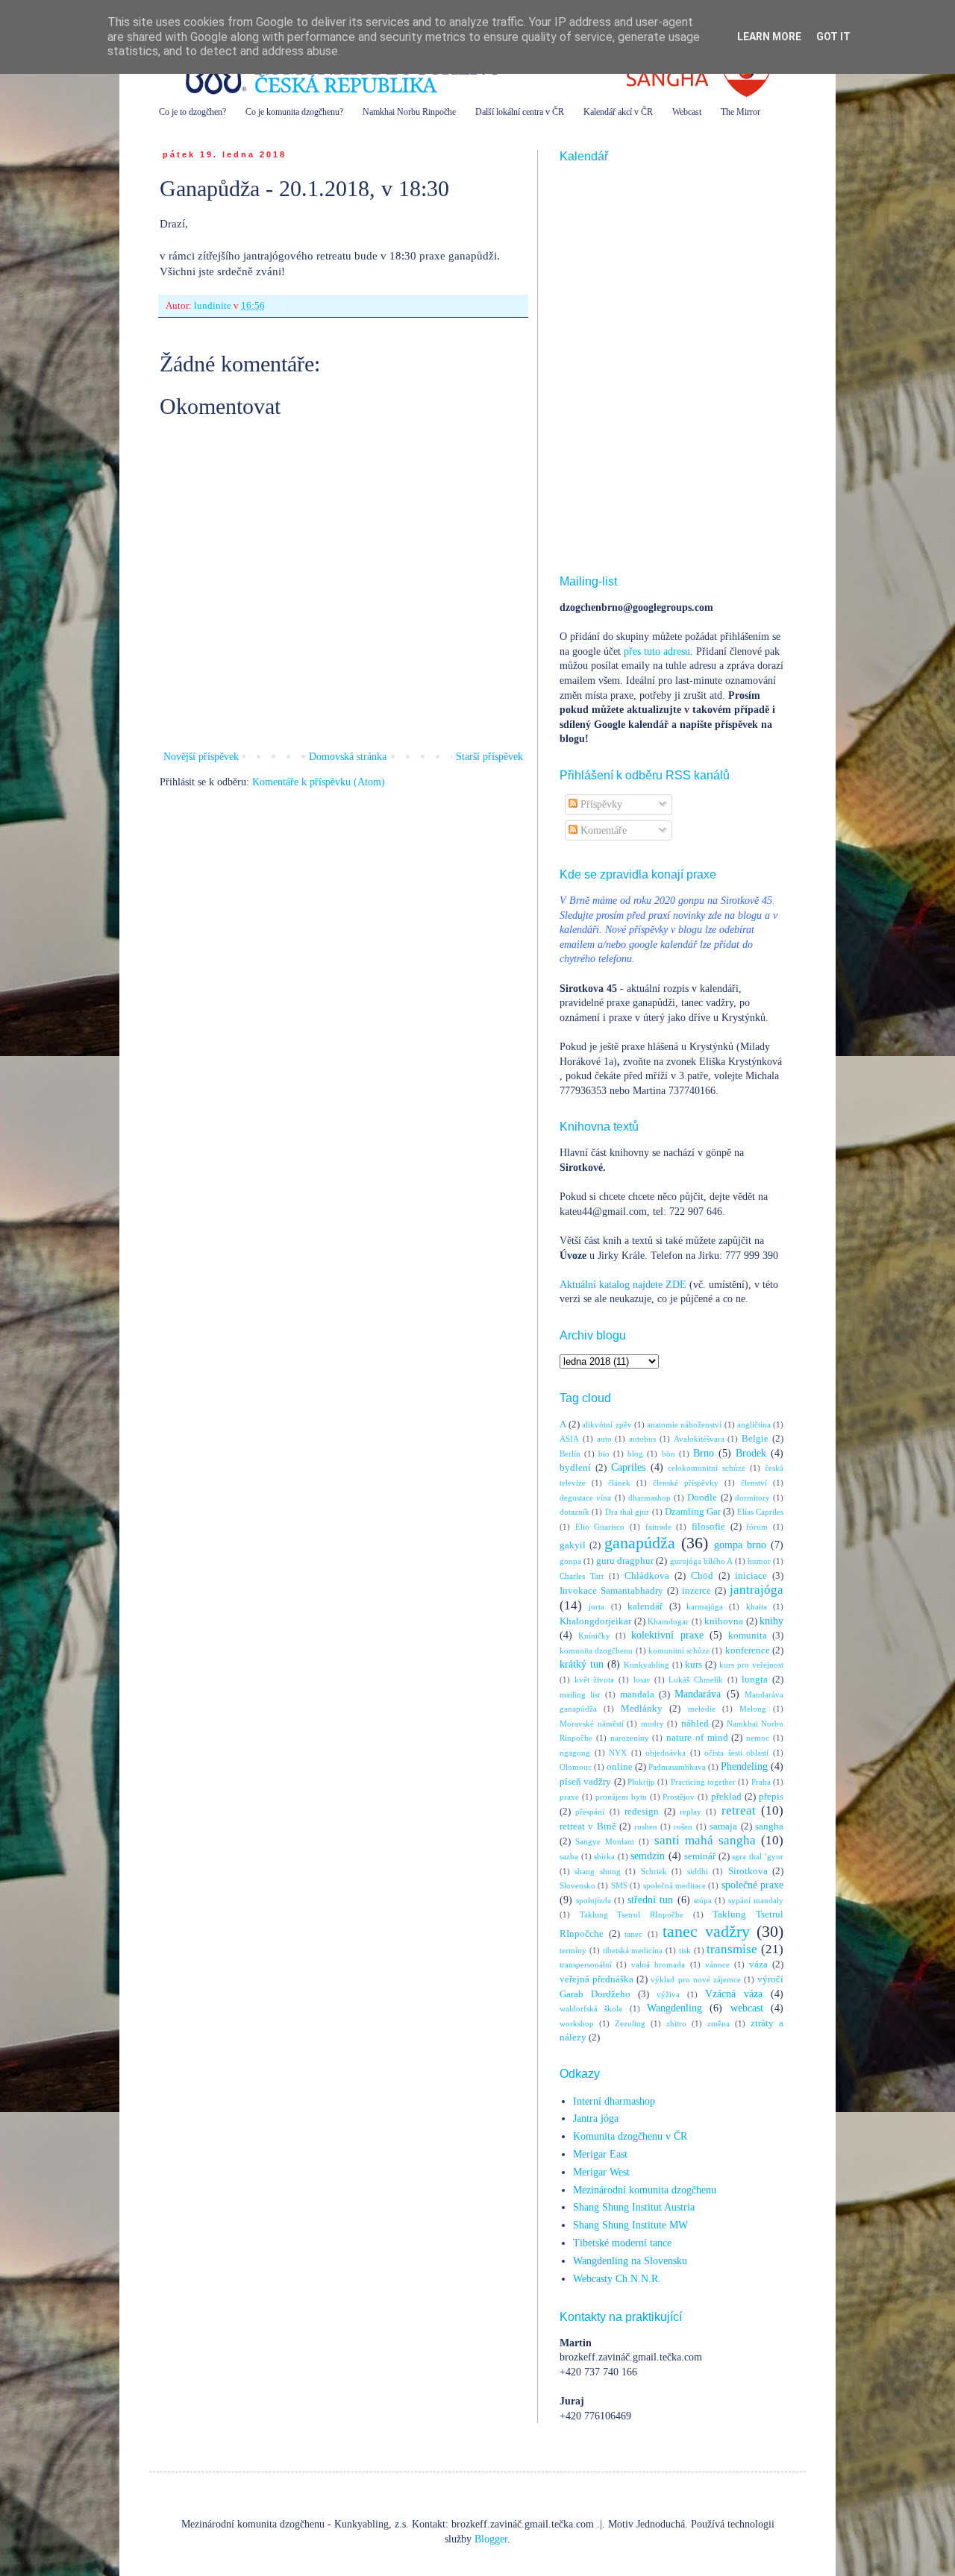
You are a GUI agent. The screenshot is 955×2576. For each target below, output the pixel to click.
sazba (569, 1856)
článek (619, 1483)
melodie (702, 1709)
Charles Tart (582, 1576)
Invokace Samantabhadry (611, 1591)
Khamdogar (668, 1621)
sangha (769, 1826)
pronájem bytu (621, 1797)
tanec (633, 1934)
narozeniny (630, 1738)
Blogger (491, 2539)
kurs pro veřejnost (751, 1665)
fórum (757, 1527)
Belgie (755, 1439)
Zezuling (630, 2023)
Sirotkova (748, 1871)
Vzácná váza (734, 1994)
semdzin (648, 1856)
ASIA (569, 1439)
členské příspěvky (686, 1483)
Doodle (702, 1498)
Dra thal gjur (627, 1512)
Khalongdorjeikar (595, 1621)
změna (718, 2023)
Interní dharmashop (614, 2101)
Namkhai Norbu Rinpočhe (409, 112)
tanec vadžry (706, 1931)
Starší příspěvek (489, 757)
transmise (732, 1949)
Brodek (751, 1453)
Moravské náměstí (592, 1724)
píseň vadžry (585, 1782)
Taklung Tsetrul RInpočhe (632, 1914)
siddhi (698, 1871)
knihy (771, 1621)
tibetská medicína (633, 1950)
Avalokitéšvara (699, 1439)
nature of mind (697, 1738)
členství (754, 1483)
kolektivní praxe (667, 1635)
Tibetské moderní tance (622, 2243)
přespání (590, 1812)
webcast (747, 2008)
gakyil (573, 1545)
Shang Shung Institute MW (630, 2225)
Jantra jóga (596, 2118)
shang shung (597, 1871)
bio (604, 1454)
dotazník (574, 1512)
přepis (771, 1797)
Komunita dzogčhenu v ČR (630, 2136)
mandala (637, 1694)
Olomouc (576, 1767)
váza (758, 1964)
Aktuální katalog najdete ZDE (623, 1285)
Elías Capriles (760, 1512)
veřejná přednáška (597, 1979)
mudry (652, 1724)
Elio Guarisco (600, 1527)
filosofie (708, 1527)
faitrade (658, 1527)
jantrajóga (757, 1590)
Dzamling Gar (693, 1512)
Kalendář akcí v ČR (618, 112)
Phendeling (744, 1766)
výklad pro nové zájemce (695, 1979)
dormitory (752, 1498)
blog (635, 1454)
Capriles (628, 1467)
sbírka (604, 1856)
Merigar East (600, 2154)
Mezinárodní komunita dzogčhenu (645, 2190)
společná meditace (674, 1885)
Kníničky (594, 1636)
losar (642, 1680)
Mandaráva (698, 1694)
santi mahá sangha (705, 1840)
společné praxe (752, 1885)
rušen (683, 1826)
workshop (577, 2023)
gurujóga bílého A (701, 1561)
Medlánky (642, 1709)
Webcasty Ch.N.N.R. (617, 2279)
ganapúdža (640, 1543)
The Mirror (740, 112)
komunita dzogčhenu (596, 1650)
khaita (757, 1606)
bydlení (575, 1468)
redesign (642, 1812)
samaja (723, 1826)
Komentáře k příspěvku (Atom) (319, 782)
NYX (618, 1753)
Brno (704, 1453)
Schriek (654, 1871)
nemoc (758, 1738)
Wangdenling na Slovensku (630, 2261)
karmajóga (705, 1606)
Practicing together (703, 1782)
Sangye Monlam (605, 1841)
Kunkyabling (646, 1665)
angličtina (754, 1424)
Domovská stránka (348, 757)
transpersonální (586, 1964)
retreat (739, 1810)
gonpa (570, 1561)
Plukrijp (641, 1782)
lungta (755, 1680)
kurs (693, 1665)
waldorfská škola (591, 2008)
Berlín (570, 1454)
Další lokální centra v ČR (520, 112)
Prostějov (679, 1797)
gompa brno (740, 1545)
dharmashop (649, 1498)
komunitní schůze (679, 1650)
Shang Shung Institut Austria (634, 2207)
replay (691, 1812)
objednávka (666, 1753)
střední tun (650, 1900)
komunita (748, 1636)
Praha (761, 1782)
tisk (685, 1950)
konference (748, 1650)
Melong (753, 1709)
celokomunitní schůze (707, 1468)
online (620, 1767)
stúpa (703, 1900)
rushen (646, 1826)
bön (668, 1454)
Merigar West (601, 2172)
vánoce (717, 1964)
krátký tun (582, 1664)
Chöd (702, 1576)
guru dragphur (625, 1561)
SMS (619, 1885)
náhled (695, 1724)
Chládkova (647, 1576)
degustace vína (585, 1498)
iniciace (751, 1576)
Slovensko (577, 1885)
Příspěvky (600, 804)
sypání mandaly (756, 1900)
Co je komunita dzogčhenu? (294, 112)
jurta (597, 1606)
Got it (833, 37)
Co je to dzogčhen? (192, 112)
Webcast (687, 112)
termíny (573, 1950)
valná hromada (658, 1964)
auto (604, 1439)
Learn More (769, 37)
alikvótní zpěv (607, 1424)
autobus (642, 1439)
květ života (595, 1680)
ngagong (575, 1753)
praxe (569, 1797)
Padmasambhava (677, 1767)
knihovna (724, 1621)
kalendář (645, 1606)
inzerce (696, 1591)
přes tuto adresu (657, 651)
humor (759, 1561)
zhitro (676, 2023)
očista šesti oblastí (736, 1753)
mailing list (580, 1694)
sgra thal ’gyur (758, 1856)
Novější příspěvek (201, 757)
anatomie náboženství (684, 1424)
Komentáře (602, 830)
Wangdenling (674, 2008)
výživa (668, 1994)
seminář (700, 1856)
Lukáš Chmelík (696, 1680)
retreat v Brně (588, 1826)
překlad (726, 1797)
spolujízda (594, 1900)
